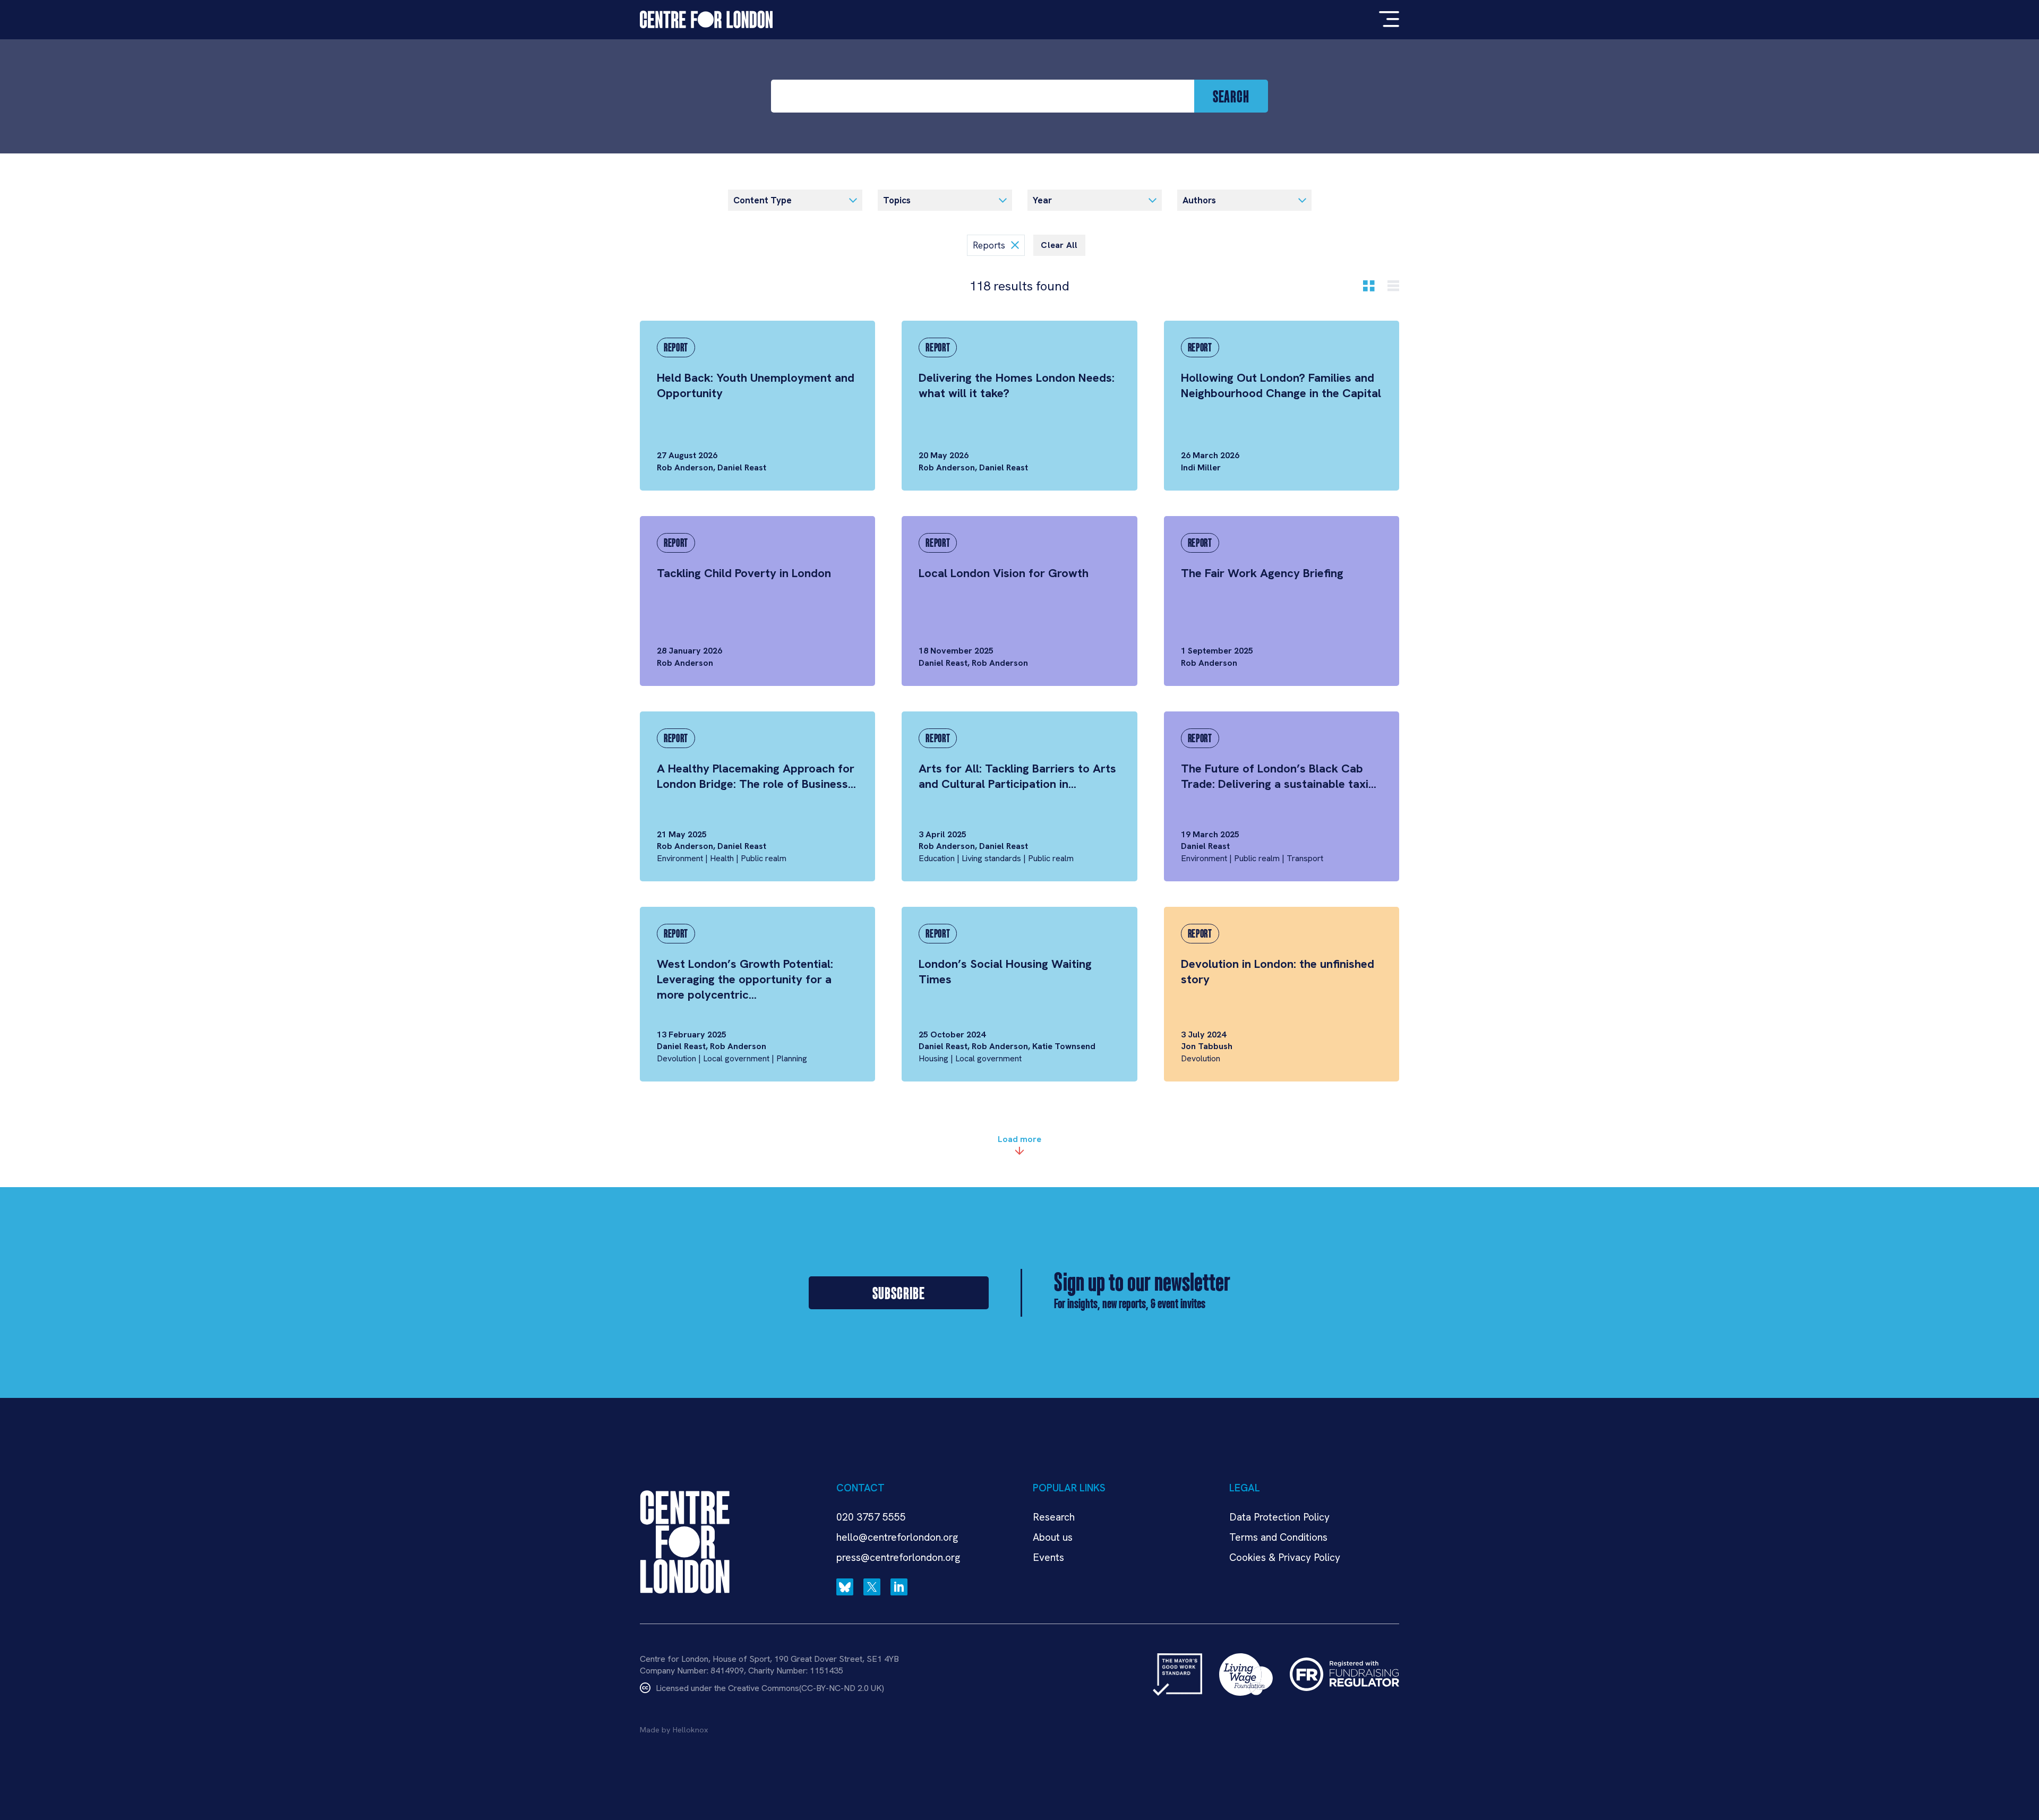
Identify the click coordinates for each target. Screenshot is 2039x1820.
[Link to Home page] (706, 20)
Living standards (991, 858)
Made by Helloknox (674, 1730)
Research (1054, 1517)
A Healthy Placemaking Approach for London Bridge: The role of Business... (756, 776)
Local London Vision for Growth (1004, 573)
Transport (1305, 858)
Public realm (764, 858)
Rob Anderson (685, 467)
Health (722, 858)
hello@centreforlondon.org (897, 1537)
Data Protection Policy (1279, 1517)
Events (1048, 1557)
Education (937, 858)
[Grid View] (1369, 286)
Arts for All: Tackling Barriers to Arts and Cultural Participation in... (1017, 776)
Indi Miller (1201, 467)
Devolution (676, 1058)
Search (1231, 96)
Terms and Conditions (1278, 1537)
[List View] (1393, 286)
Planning (792, 1058)
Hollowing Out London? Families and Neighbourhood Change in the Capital (1281, 385)
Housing (933, 1058)
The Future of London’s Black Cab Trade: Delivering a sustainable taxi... (1279, 776)
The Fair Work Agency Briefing (1262, 573)
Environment (680, 858)
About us (1053, 1537)
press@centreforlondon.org (898, 1557)
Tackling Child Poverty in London (744, 573)
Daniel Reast (742, 467)
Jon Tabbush (1207, 1046)
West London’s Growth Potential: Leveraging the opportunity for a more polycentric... (745, 979)
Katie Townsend (1064, 1046)
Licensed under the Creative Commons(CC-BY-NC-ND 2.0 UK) (770, 1688)
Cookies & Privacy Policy (1285, 1557)
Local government (736, 1058)
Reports (990, 245)
